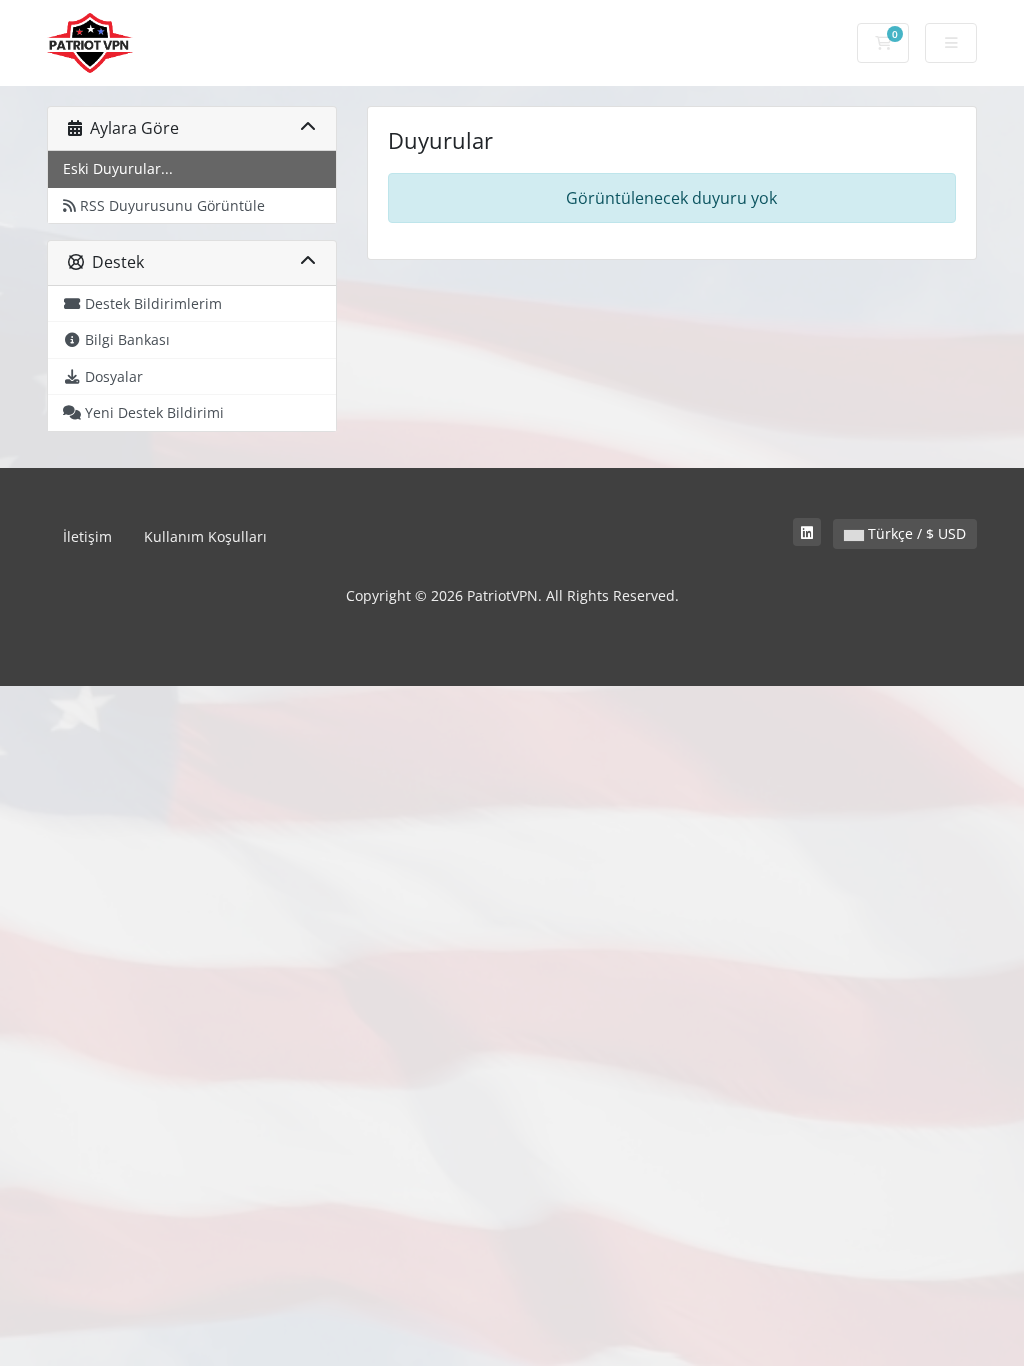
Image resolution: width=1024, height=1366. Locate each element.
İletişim (87, 536)
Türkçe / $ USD (915, 533)
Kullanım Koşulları (205, 536)
